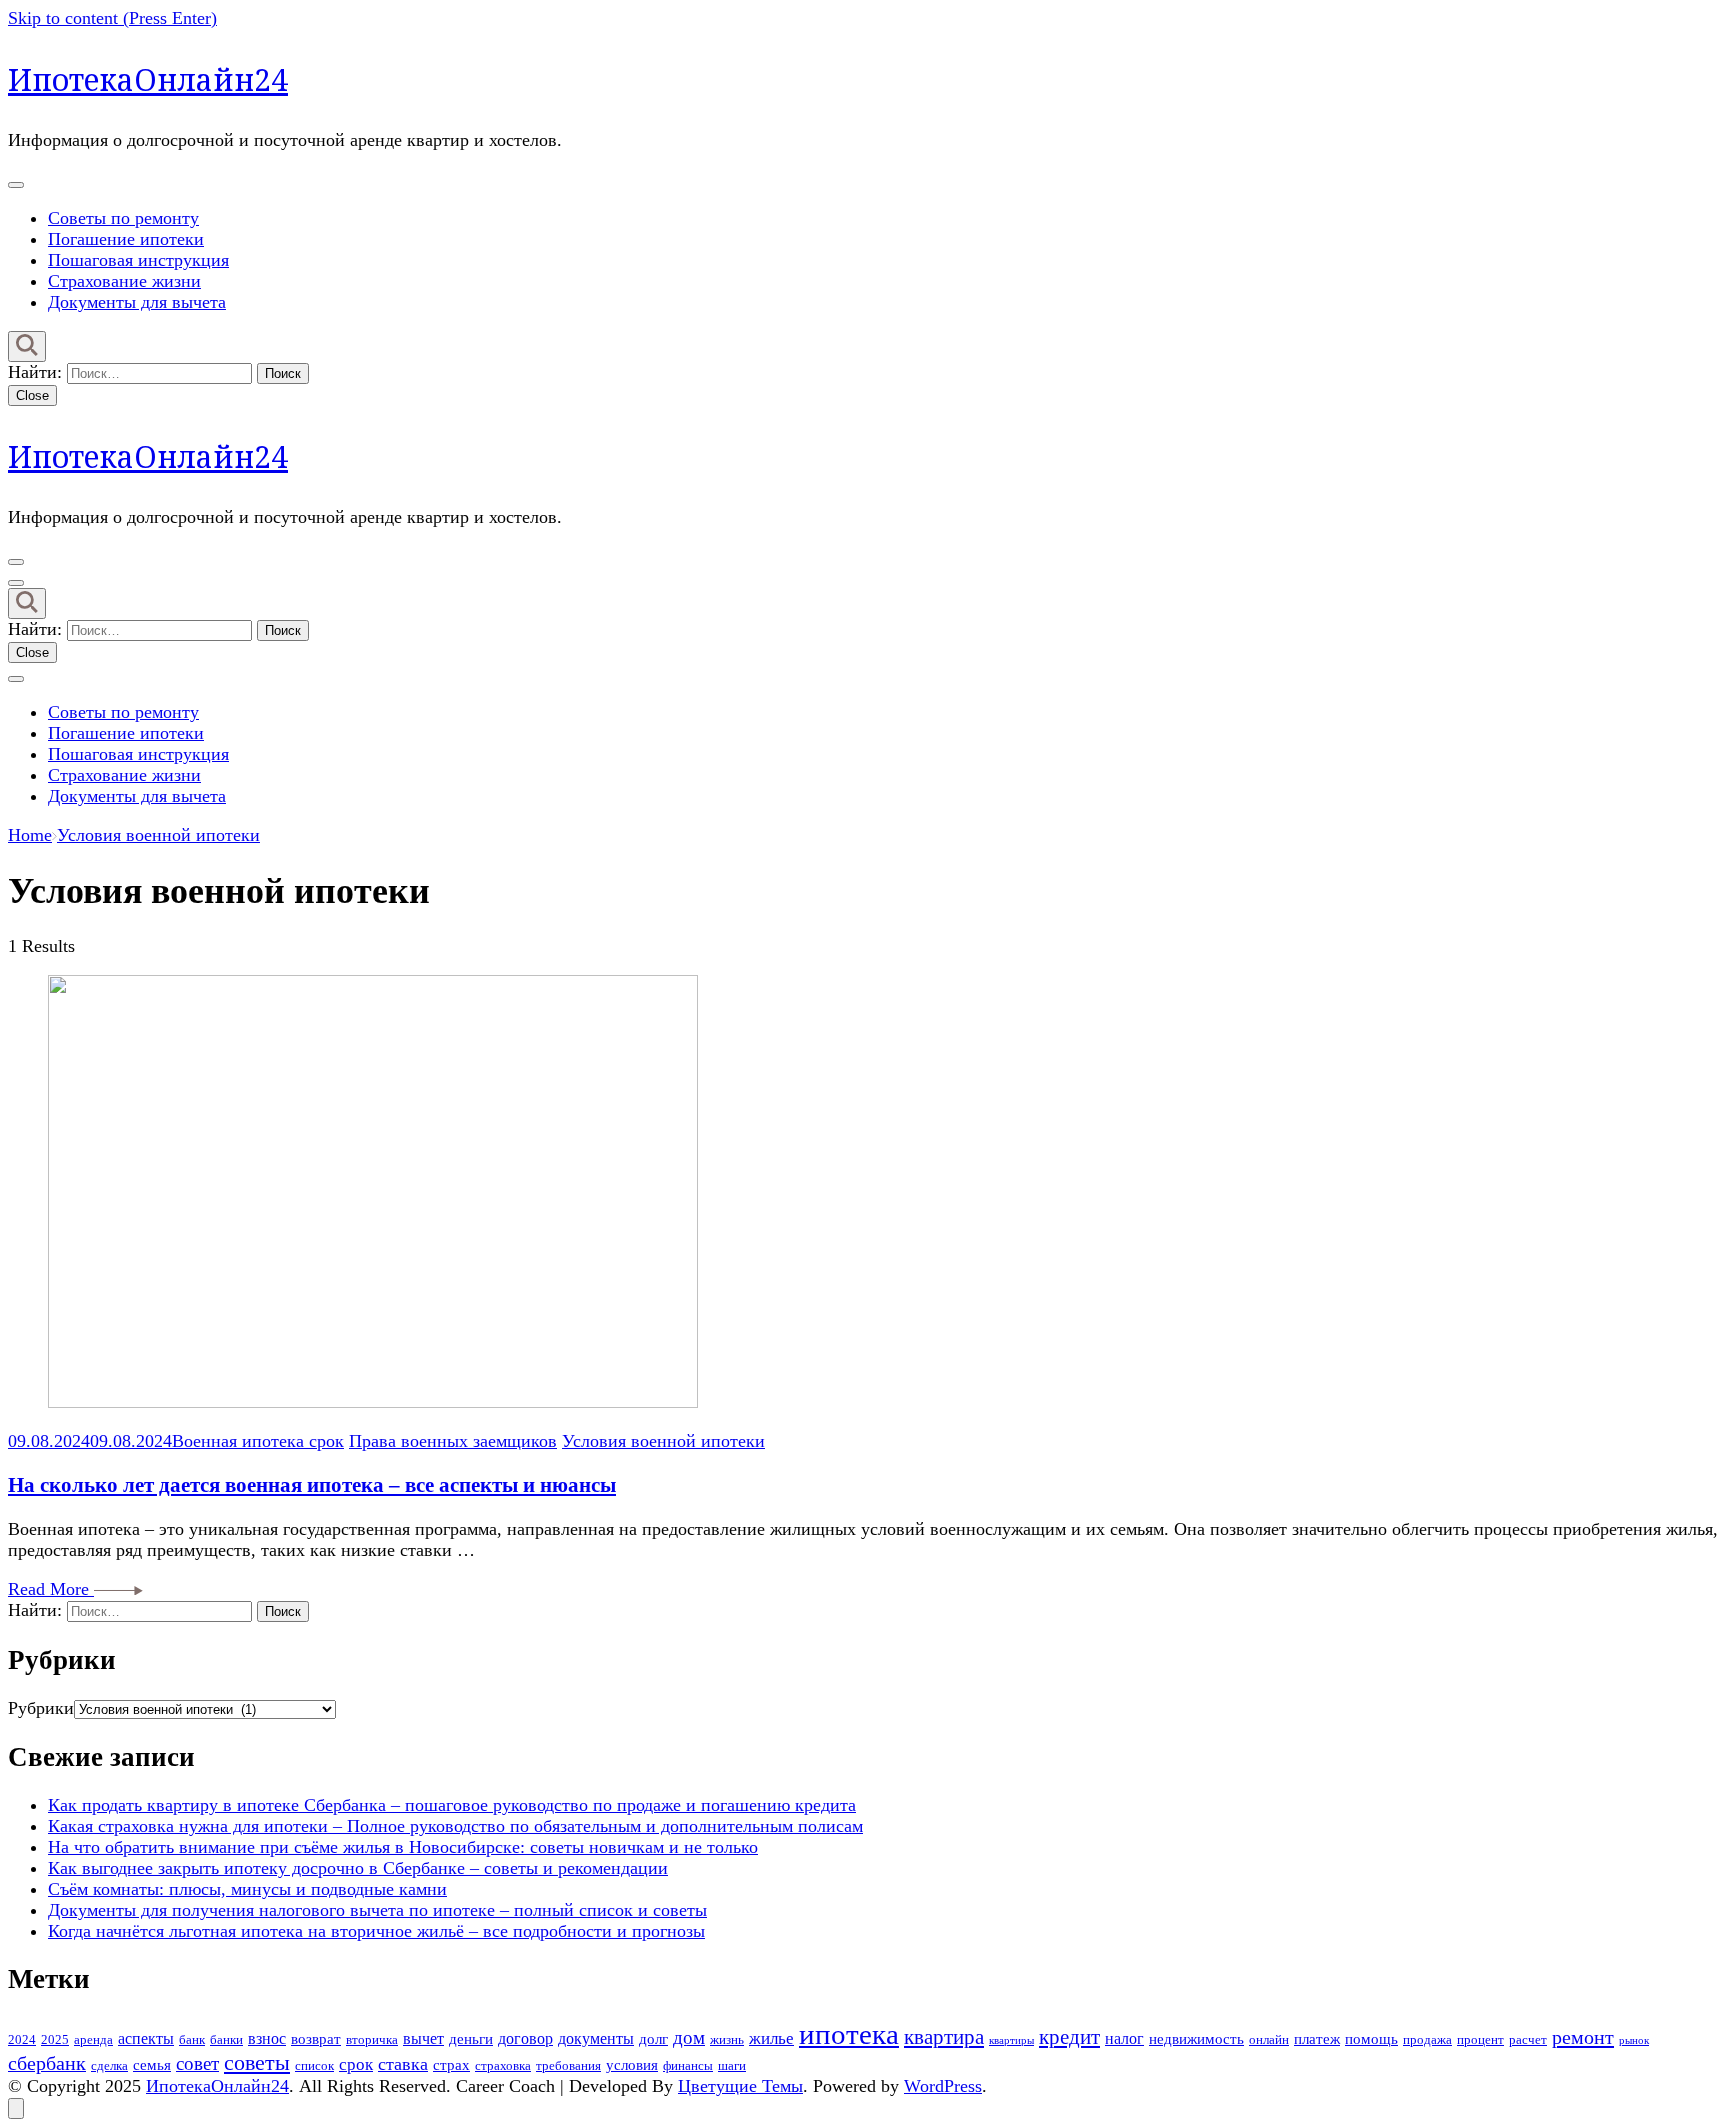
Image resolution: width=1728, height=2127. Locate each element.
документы (596, 2039)
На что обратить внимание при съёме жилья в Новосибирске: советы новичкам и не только (403, 1847)
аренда (93, 2039)
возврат (316, 2039)
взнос (267, 2039)
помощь (1371, 2039)
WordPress (943, 2086)
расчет (1528, 2039)
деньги (471, 2039)
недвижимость (1196, 2039)
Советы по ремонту (123, 218)
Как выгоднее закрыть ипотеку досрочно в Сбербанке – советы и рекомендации (358, 1868)
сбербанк (47, 2063)
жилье (771, 2038)
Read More (51, 1589)
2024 (22, 2039)
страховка (503, 2065)
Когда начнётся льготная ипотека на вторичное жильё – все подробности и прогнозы (376, 1931)
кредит (1069, 2037)
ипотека (849, 2034)
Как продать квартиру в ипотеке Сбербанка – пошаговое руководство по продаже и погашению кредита (452, 1805)
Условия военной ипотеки (663, 1441)
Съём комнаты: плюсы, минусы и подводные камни (247, 1889)
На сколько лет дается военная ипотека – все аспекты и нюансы (312, 1485)
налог (1124, 2039)
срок (356, 2064)
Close (32, 395)
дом (689, 2037)
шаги (732, 2065)
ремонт (1583, 2037)
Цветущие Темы (740, 2086)
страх (451, 2065)
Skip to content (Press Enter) (112, 18)
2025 (55, 2039)
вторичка (372, 2039)
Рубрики (41, 1708)
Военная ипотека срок (258, 1441)
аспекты (146, 2039)
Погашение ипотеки (126, 239)
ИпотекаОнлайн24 (148, 79)
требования (568, 2065)
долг (653, 2039)
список (314, 2065)
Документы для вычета (137, 302)
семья (152, 2065)
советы (257, 2063)
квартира (944, 2037)
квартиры (1011, 2040)
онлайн (1269, 2039)
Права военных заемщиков (453, 1441)
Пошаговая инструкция (138, 260)
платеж (1317, 2039)
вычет (423, 2039)
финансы (688, 2065)
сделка (109, 2065)
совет (197, 2063)
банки (226, 2039)
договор (525, 2039)
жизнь (727, 2039)
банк (192, 2039)
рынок (1634, 2040)
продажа (1427, 2039)
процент (1480, 2039)
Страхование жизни (124, 281)
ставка (403, 2064)
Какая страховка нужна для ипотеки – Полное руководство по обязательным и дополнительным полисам (455, 1826)
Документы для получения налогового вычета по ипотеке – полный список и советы (377, 1910)
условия (632, 2065)
